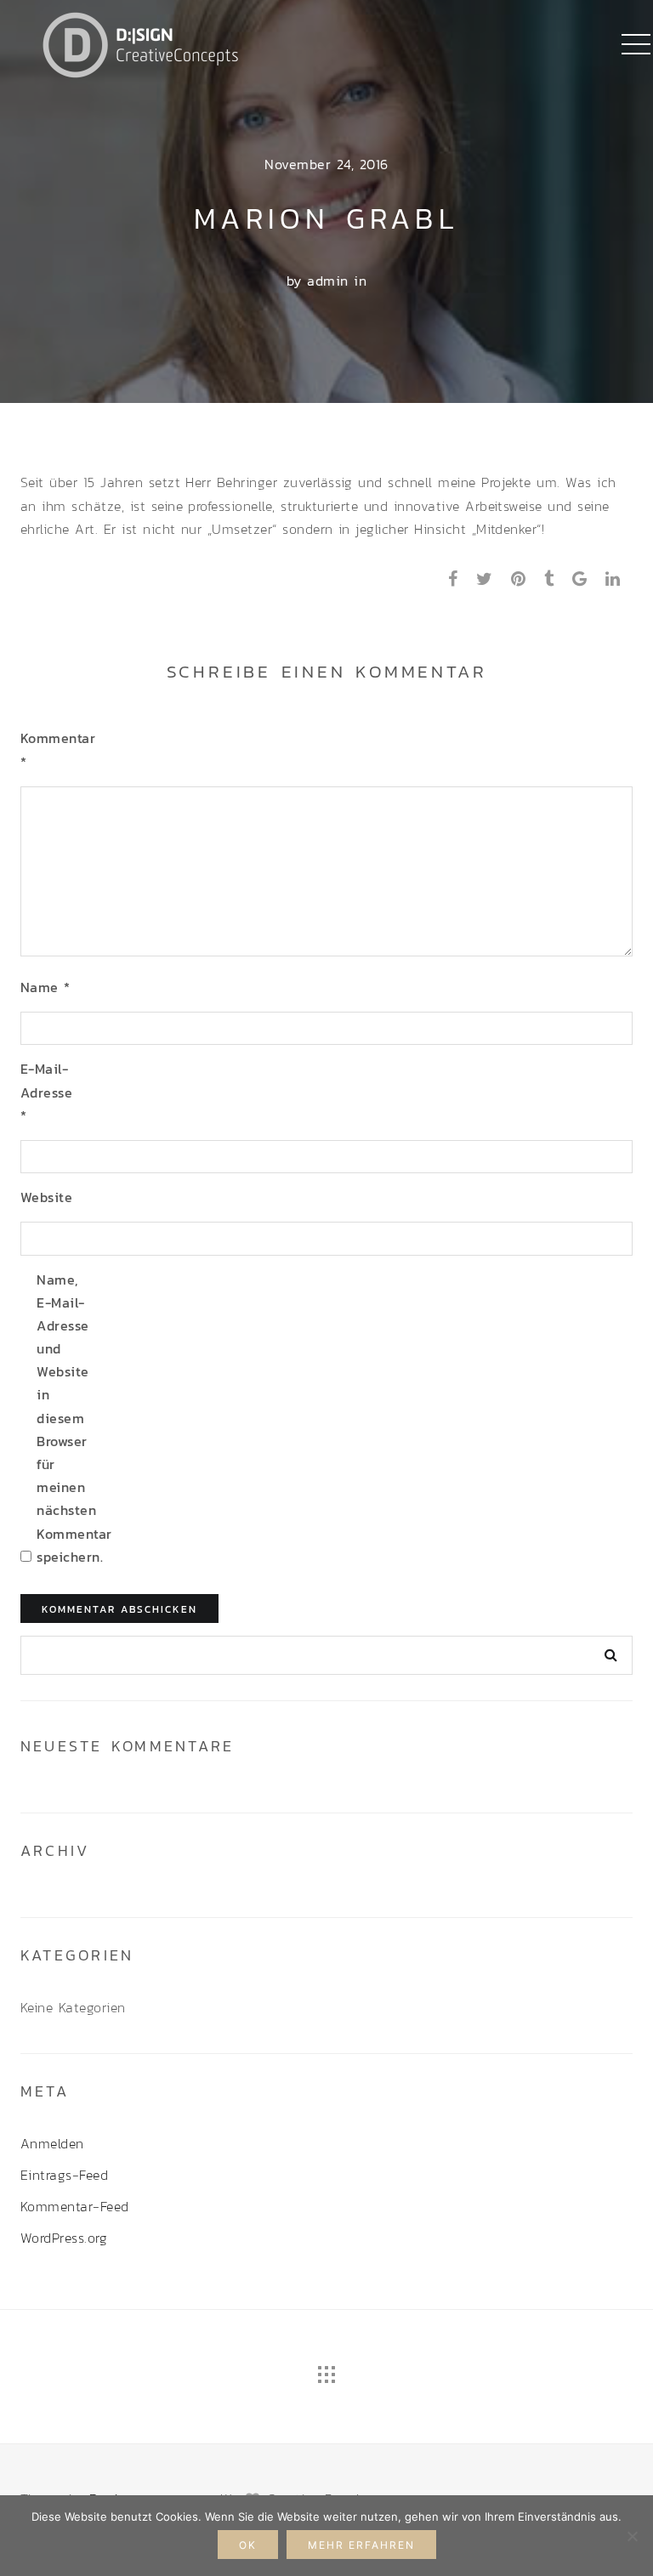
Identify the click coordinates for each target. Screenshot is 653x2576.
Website (46, 1197)
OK (248, 2545)
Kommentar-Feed (75, 2206)
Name (45, 987)
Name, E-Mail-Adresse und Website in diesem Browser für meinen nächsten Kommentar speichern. (64, 1418)
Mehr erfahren (361, 2545)
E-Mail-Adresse (46, 1092)
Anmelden (52, 2143)
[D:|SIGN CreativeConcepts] (140, 43)
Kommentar (48, 749)
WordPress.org (64, 2238)
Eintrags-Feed (64, 2175)
